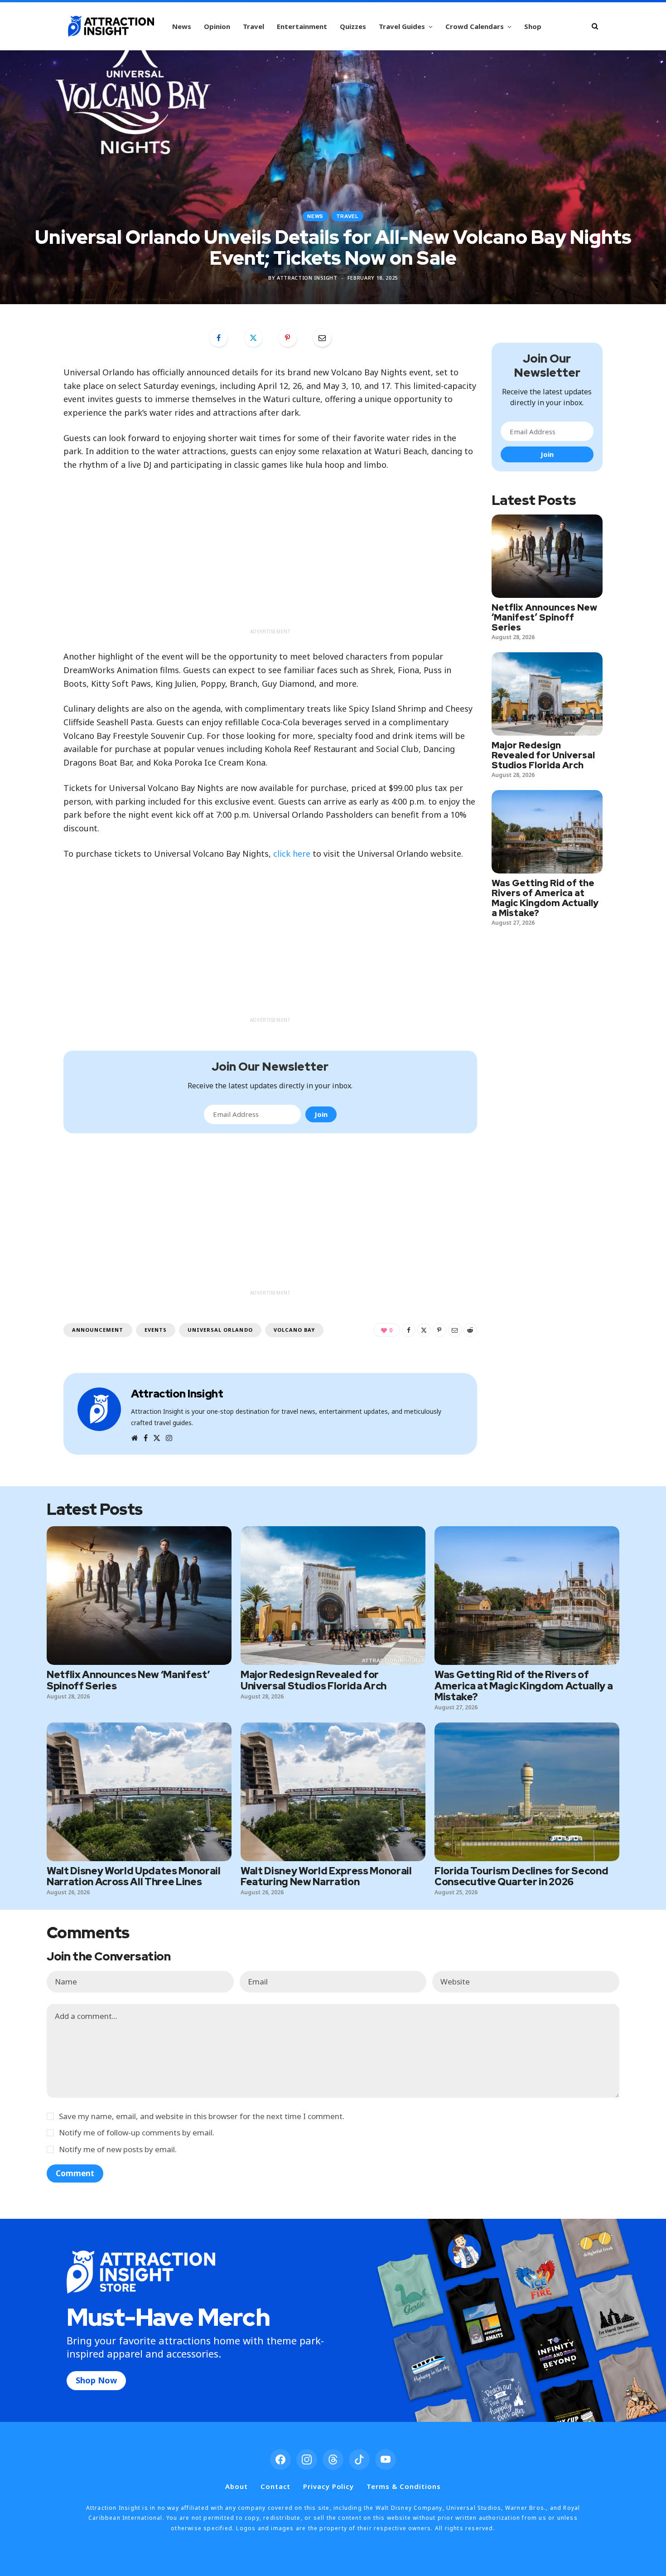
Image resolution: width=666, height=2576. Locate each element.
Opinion (217, 26)
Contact (275, 2486)
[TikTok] (359, 2460)
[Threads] (333, 2460)
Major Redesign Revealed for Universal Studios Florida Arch (543, 755)
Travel (253, 26)
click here (292, 854)
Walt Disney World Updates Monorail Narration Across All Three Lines (134, 1876)
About (236, 2486)
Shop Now (96, 2380)
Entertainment (302, 26)
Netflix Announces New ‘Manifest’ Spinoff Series (544, 617)
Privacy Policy (328, 2486)
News (182, 26)
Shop (533, 26)
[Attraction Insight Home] (111, 26)
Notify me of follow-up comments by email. (137, 2132)
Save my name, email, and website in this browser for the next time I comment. (202, 2116)
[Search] (595, 26)
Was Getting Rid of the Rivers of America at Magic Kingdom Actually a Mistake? (545, 898)
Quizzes (353, 26)
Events (156, 1330)
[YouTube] (386, 2460)
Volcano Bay (294, 1330)
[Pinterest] (288, 338)
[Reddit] (470, 1330)
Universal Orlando (220, 1330)
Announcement (98, 1330)
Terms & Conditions (403, 2486)
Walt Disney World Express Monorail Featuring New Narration (326, 1876)
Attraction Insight (307, 278)
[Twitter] (253, 338)
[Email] (322, 338)
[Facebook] (218, 338)
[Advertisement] (270, 561)
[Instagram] (307, 2460)
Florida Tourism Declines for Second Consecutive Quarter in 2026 (521, 1876)
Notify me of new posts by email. (118, 2149)
